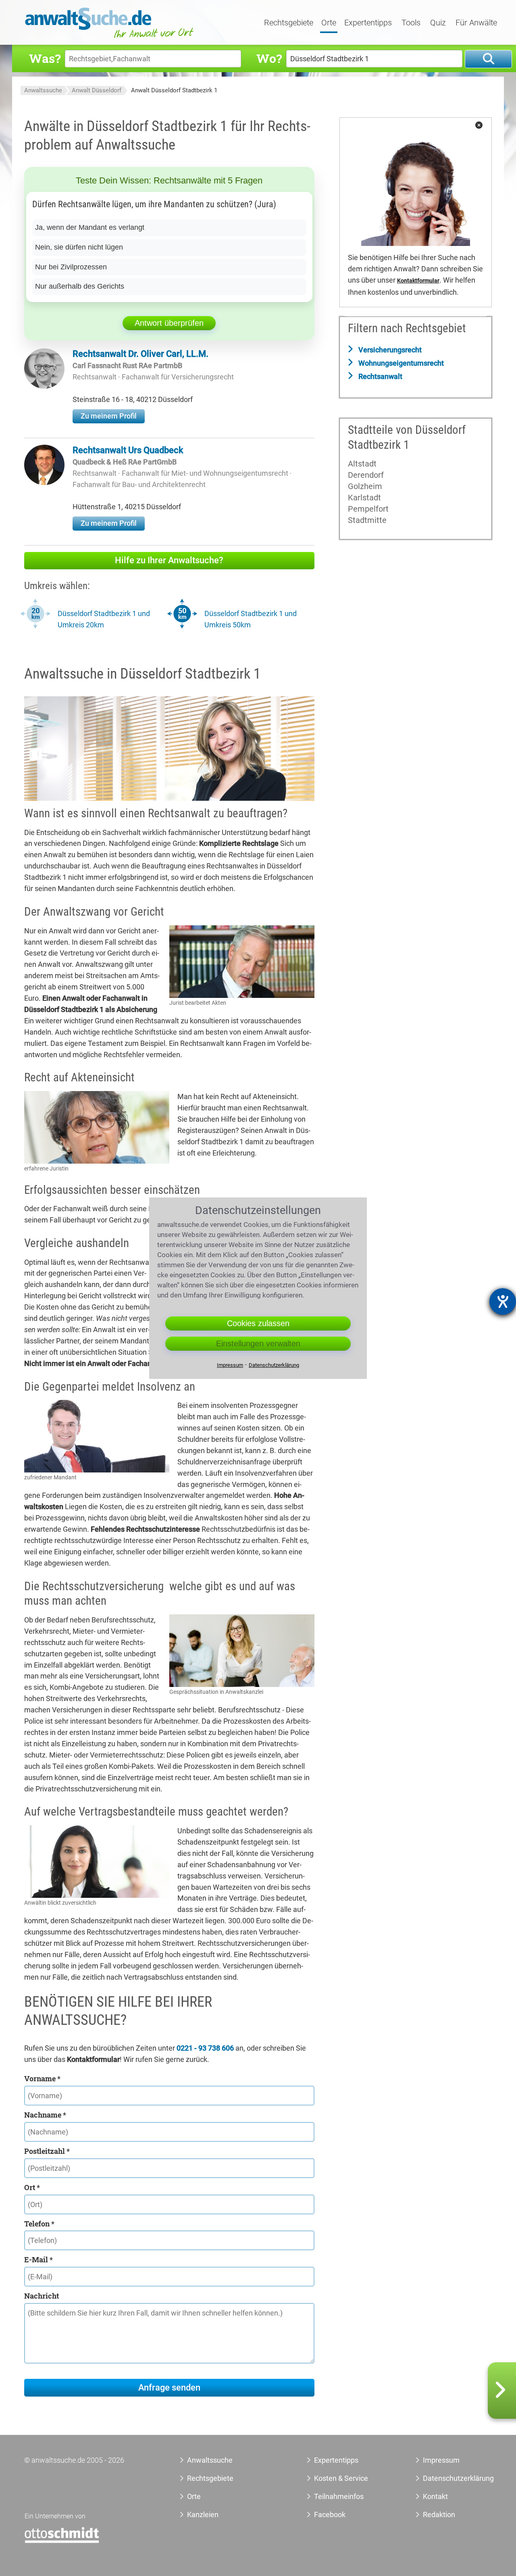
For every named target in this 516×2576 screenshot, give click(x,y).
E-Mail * (38, 2259)
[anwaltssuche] (110, 38)
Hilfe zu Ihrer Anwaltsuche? (169, 560)
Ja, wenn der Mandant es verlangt (90, 227)
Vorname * (42, 2078)
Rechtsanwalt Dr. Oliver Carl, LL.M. (140, 354)
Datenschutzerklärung (449, 2478)
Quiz (438, 23)
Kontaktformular (418, 281)
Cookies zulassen (258, 1323)
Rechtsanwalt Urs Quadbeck (128, 450)
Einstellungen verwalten (258, 1343)
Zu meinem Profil (109, 416)
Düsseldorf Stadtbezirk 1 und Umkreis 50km (251, 619)
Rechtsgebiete (289, 23)
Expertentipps (368, 23)
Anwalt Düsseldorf (97, 90)
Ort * (32, 2187)
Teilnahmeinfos (339, 2496)
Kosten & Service (341, 2478)
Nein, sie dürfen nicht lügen (79, 247)
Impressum (441, 2460)
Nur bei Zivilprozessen (71, 267)
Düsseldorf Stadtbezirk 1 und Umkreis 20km (104, 619)
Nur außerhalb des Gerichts (80, 286)
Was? (45, 58)
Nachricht (42, 2296)
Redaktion (439, 2515)
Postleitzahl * (47, 2151)
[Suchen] (488, 59)
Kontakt (435, 2496)
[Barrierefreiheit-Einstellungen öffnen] (503, 1302)
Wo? (269, 58)
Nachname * (45, 2115)
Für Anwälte (476, 23)
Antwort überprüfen (169, 323)
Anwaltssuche (43, 90)
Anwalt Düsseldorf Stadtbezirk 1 (174, 90)
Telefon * (39, 2224)
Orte (329, 23)
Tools (411, 23)
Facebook (330, 2515)
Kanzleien (203, 2515)
